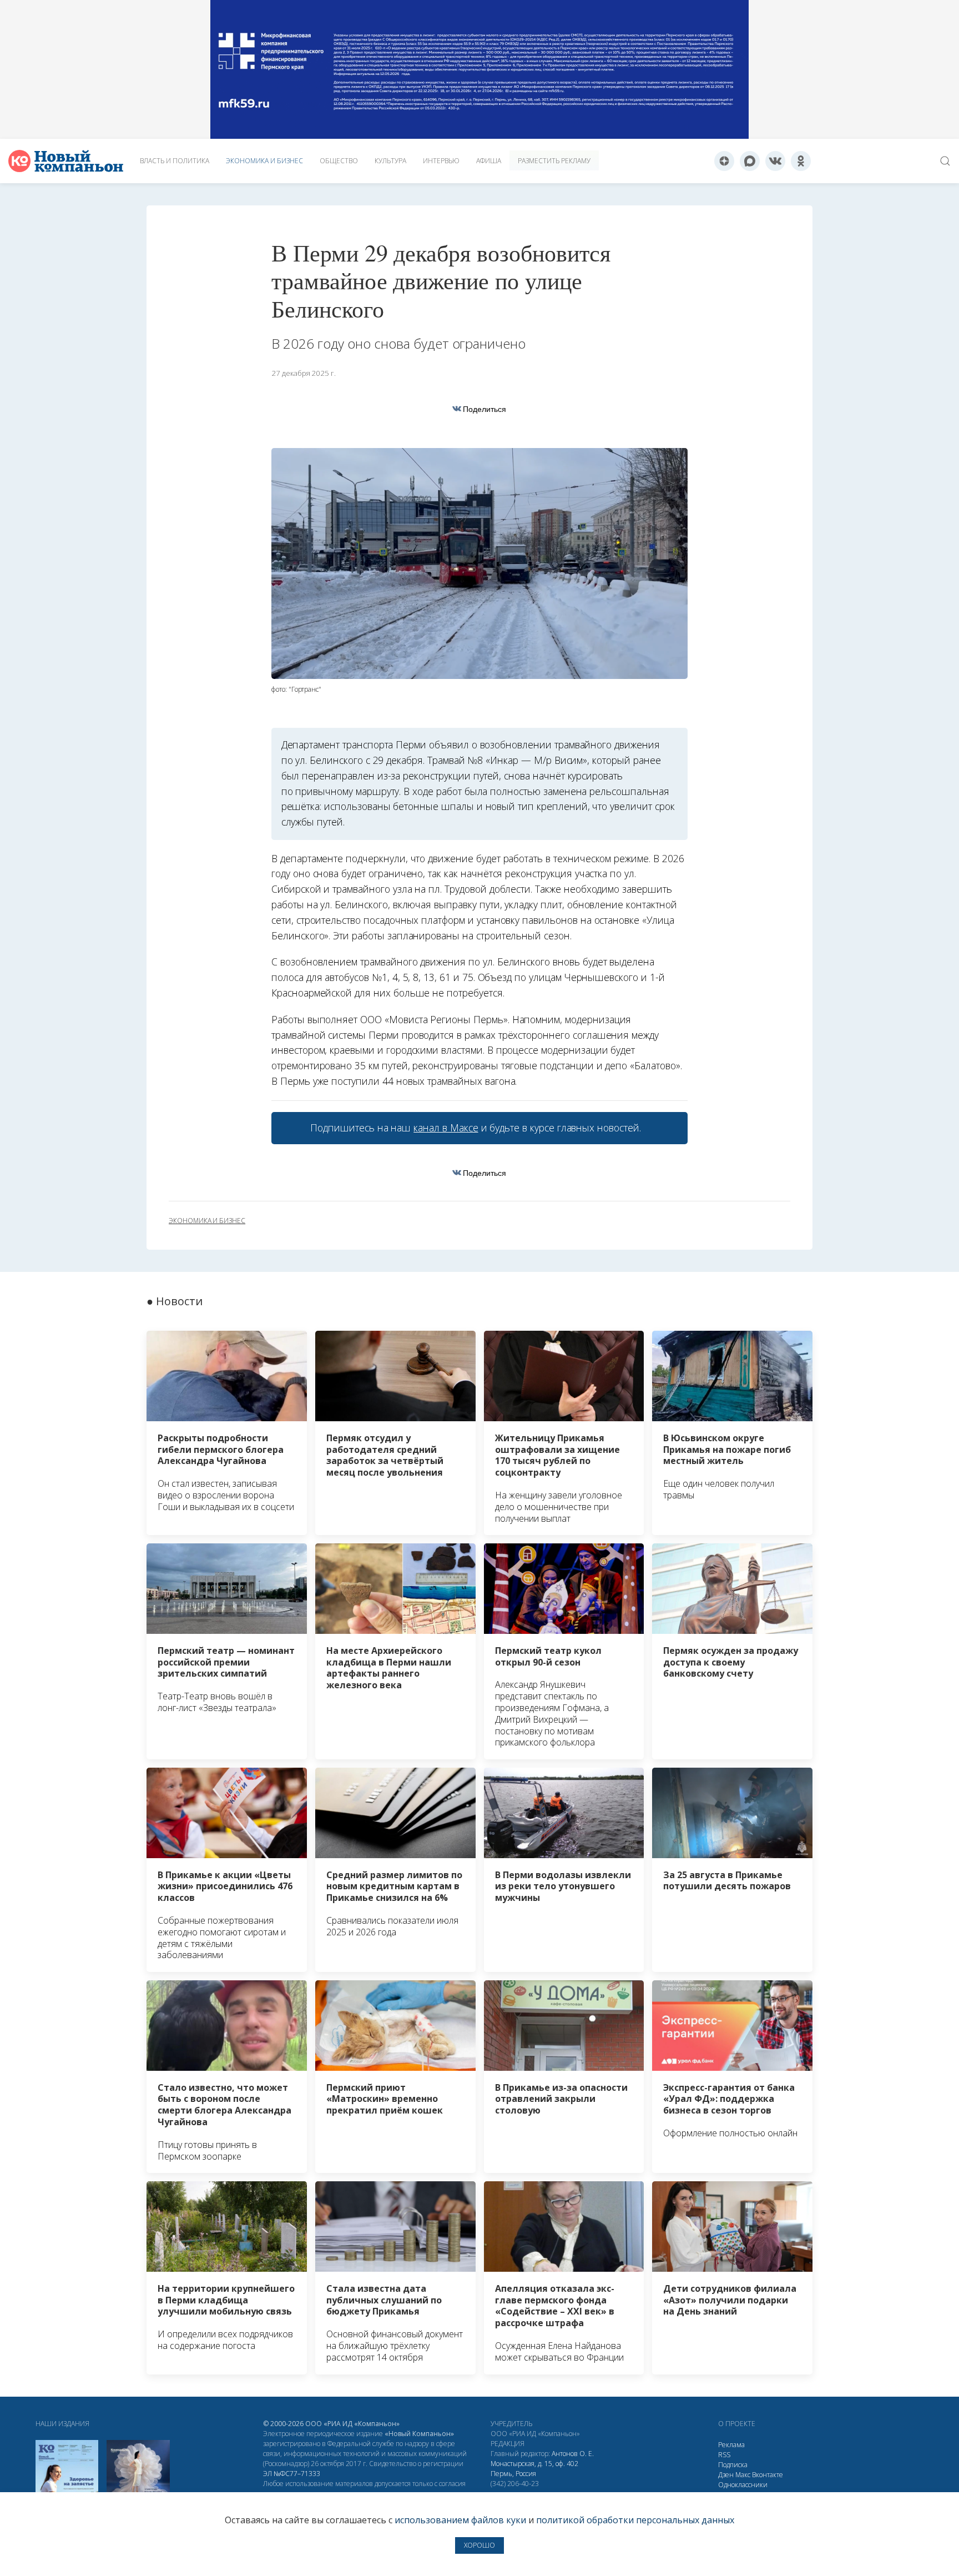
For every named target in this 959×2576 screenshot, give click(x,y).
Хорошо (479, 2545)
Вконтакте (768, 2475)
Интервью (441, 161)
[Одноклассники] (801, 161)
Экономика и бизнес (264, 161)
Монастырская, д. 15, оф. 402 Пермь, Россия (534, 2469)
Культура (390, 161)
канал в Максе (446, 1128)
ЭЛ (292, 2474)
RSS (724, 2455)
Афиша (489, 161)
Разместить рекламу (554, 161)
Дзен (726, 2475)
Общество (339, 161)
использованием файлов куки (460, 2520)
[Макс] (750, 161)
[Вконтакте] (775, 161)
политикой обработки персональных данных (635, 2520)
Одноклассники (743, 2485)
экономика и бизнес (207, 1221)
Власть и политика (175, 161)
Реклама (731, 2445)
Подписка (733, 2465)
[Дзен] (724, 161)
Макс (743, 2475)
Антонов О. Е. (573, 2454)
